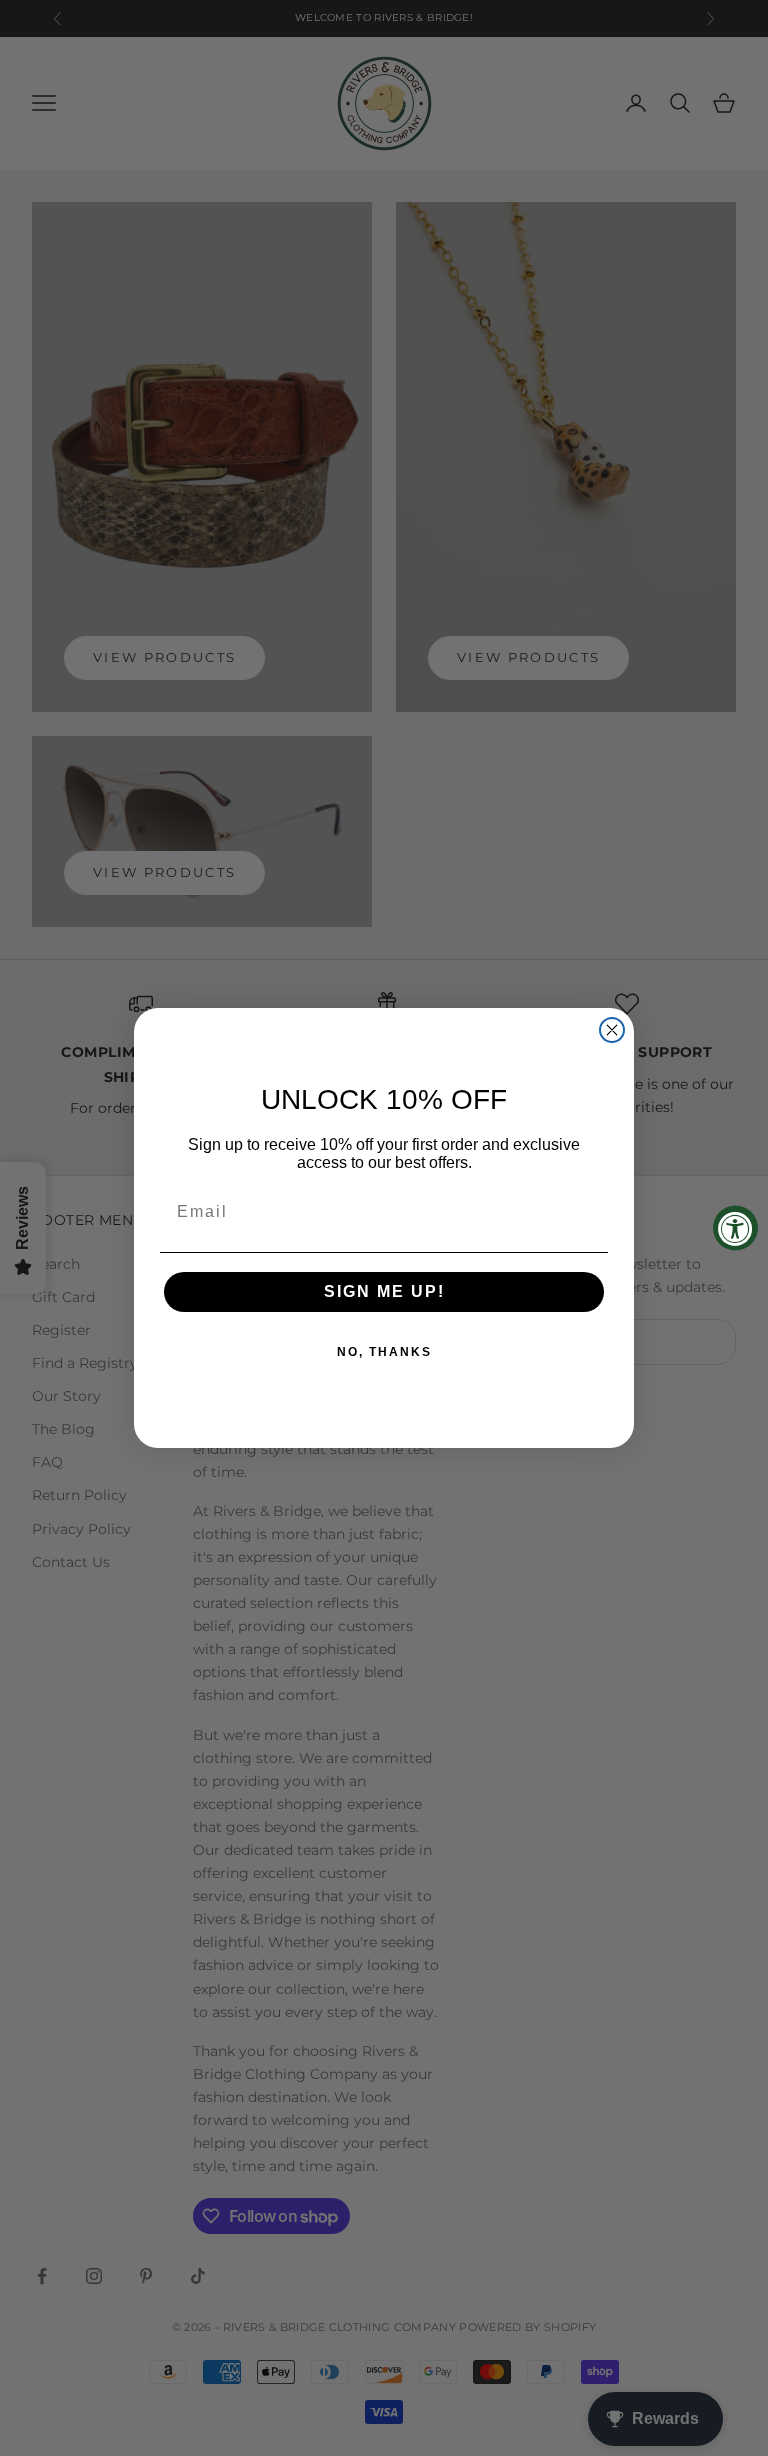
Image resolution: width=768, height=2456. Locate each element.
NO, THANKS (384, 1352)
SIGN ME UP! (384, 1291)
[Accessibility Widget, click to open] (735, 1228)
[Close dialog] (612, 1030)
